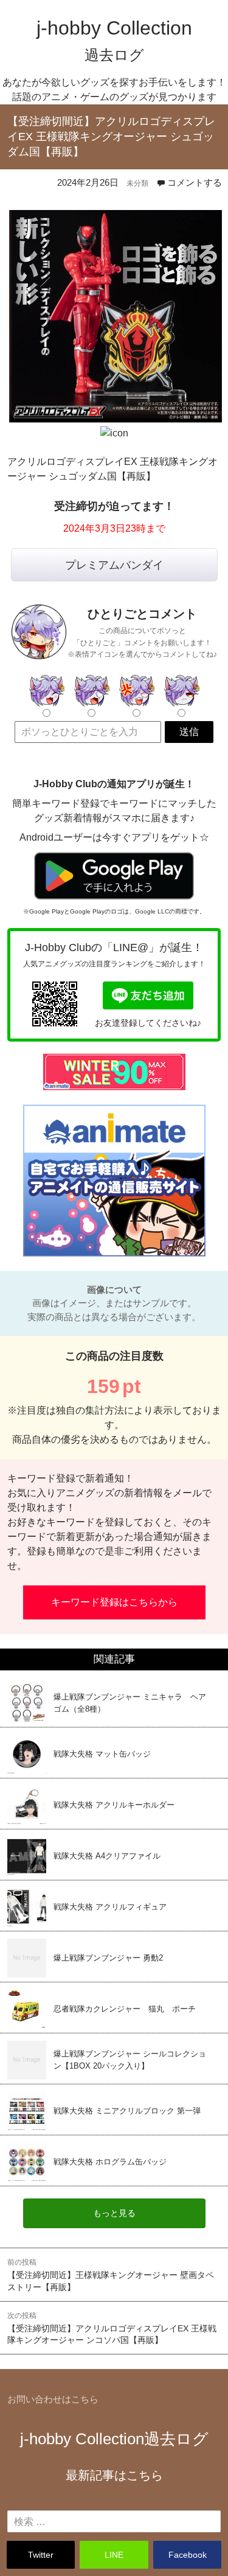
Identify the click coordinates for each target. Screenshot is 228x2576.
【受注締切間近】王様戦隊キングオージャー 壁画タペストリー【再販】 (111, 2275)
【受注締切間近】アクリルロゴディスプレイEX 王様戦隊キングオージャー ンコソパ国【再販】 (112, 2328)
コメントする (195, 182)
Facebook (188, 2555)
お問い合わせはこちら (53, 2399)
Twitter (41, 2555)
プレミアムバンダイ (114, 565)
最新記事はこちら (114, 2475)
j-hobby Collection (114, 2439)
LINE (114, 2555)
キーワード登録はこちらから (114, 1602)
